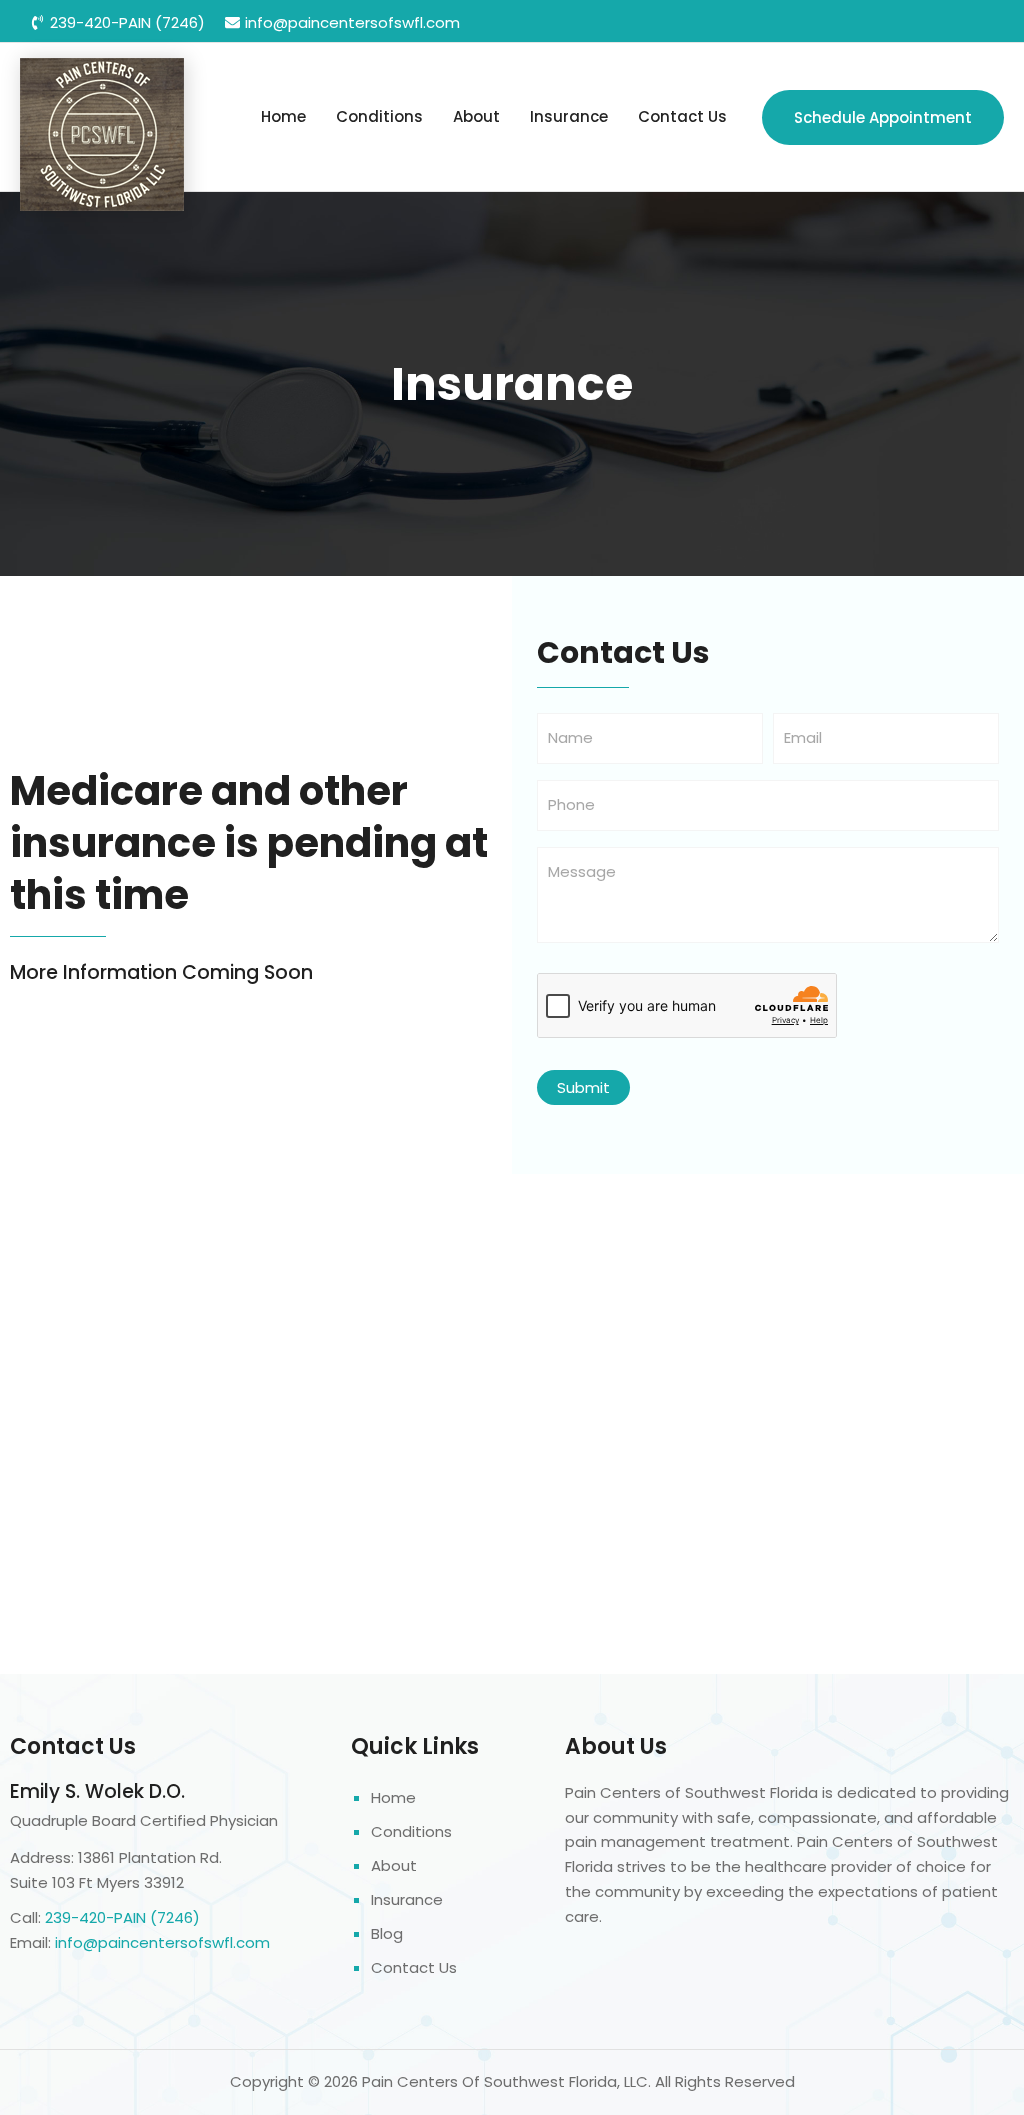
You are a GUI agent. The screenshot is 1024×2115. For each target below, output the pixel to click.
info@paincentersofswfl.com (162, 1942)
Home (283, 116)
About (476, 116)
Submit (583, 1087)
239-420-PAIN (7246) (122, 1917)
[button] (883, 117)
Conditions (379, 116)
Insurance (569, 116)
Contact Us (682, 116)
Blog (387, 1933)
